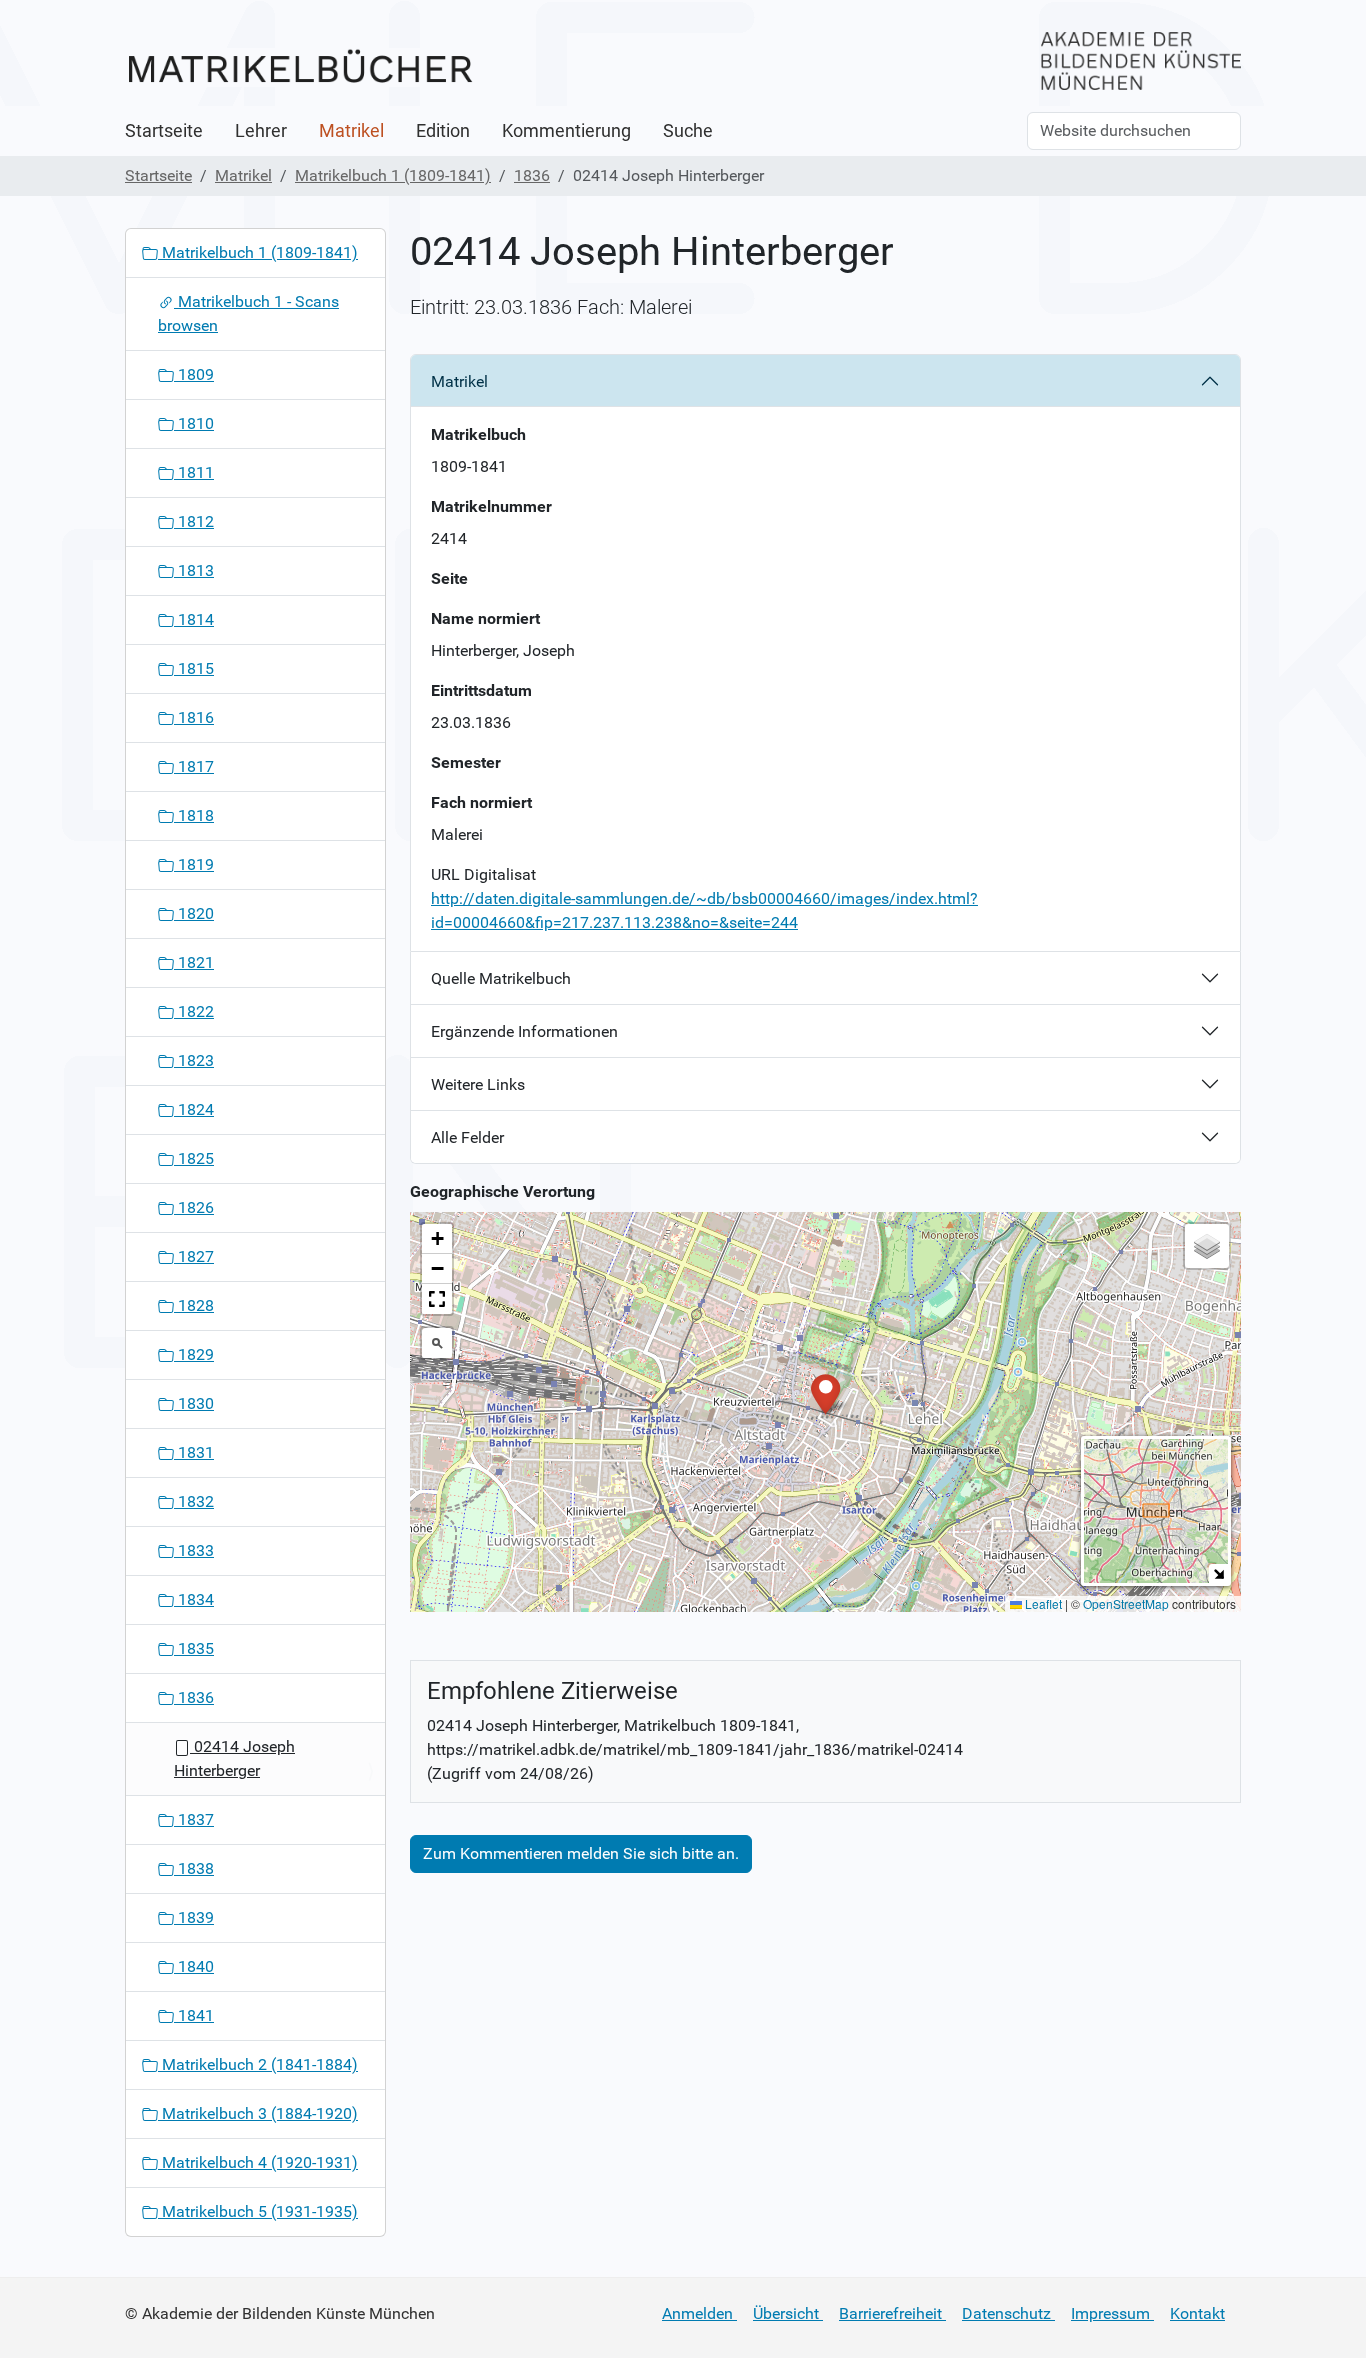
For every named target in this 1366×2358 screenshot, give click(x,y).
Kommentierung (566, 131)
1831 (194, 1452)
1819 (194, 864)
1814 (194, 619)
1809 (194, 374)
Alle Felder (467, 1137)
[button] (825, 1392)
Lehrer (261, 131)
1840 (194, 1966)
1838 (194, 1868)
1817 (194, 766)
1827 (194, 1256)
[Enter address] (437, 1343)
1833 (194, 1550)
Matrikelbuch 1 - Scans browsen (248, 313)
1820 (194, 913)
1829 (194, 1354)
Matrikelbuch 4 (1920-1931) (258, 2162)
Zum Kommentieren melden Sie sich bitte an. (581, 1853)
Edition (443, 131)
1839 (194, 1917)
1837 (194, 1819)
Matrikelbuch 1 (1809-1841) (393, 175)
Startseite (164, 131)
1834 (194, 1599)
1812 (194, 521)
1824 (194, 1109)
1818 (194, 815)
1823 (194, 1060)
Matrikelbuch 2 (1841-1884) (258, 2064)
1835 (194, 1648)
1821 (194, 962)
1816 (194, 717)
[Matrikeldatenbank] (300, 67)
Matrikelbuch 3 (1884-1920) (258, 2113)
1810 (194, 423)
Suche (688, 131)
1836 (532, 175)
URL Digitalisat (483, 874)
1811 (194, 472)
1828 (194, 1305)
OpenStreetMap (1126, 1603)
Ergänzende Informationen (524, 1031)
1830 (194, 1403)
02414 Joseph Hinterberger (234, 1758)
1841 (194, 2015)
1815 (194, 668)
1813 (194, 570)
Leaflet (1042, 1603)
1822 (194, 1011)
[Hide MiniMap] (1218, 1573)
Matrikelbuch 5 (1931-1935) (258, 2211)
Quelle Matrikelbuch (501, 978)
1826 (194, 1207)
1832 (194, 1501)
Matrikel (351, 131)
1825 (194, 1158)
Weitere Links (478, 1084)
